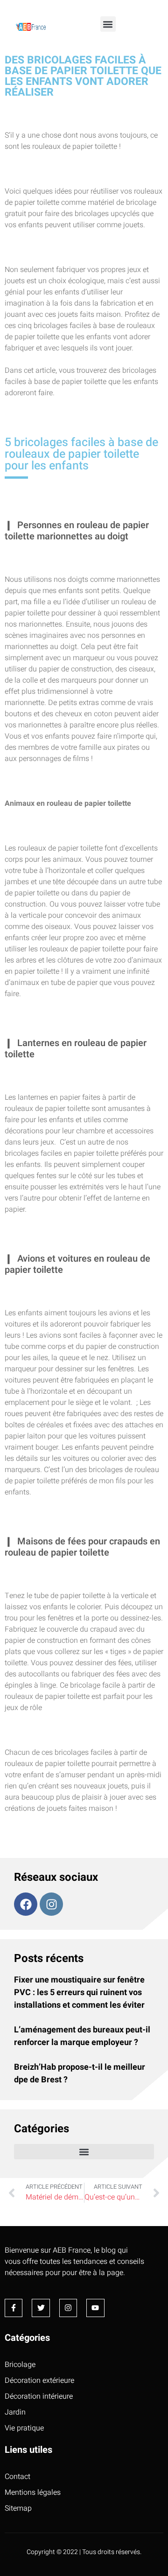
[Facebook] (26, 1904)
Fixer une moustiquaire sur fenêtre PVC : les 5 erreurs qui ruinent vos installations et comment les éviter (79, 1993)
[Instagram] (51, 1904)
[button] (108, 24)
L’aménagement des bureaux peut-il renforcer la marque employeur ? (82, 2036)
